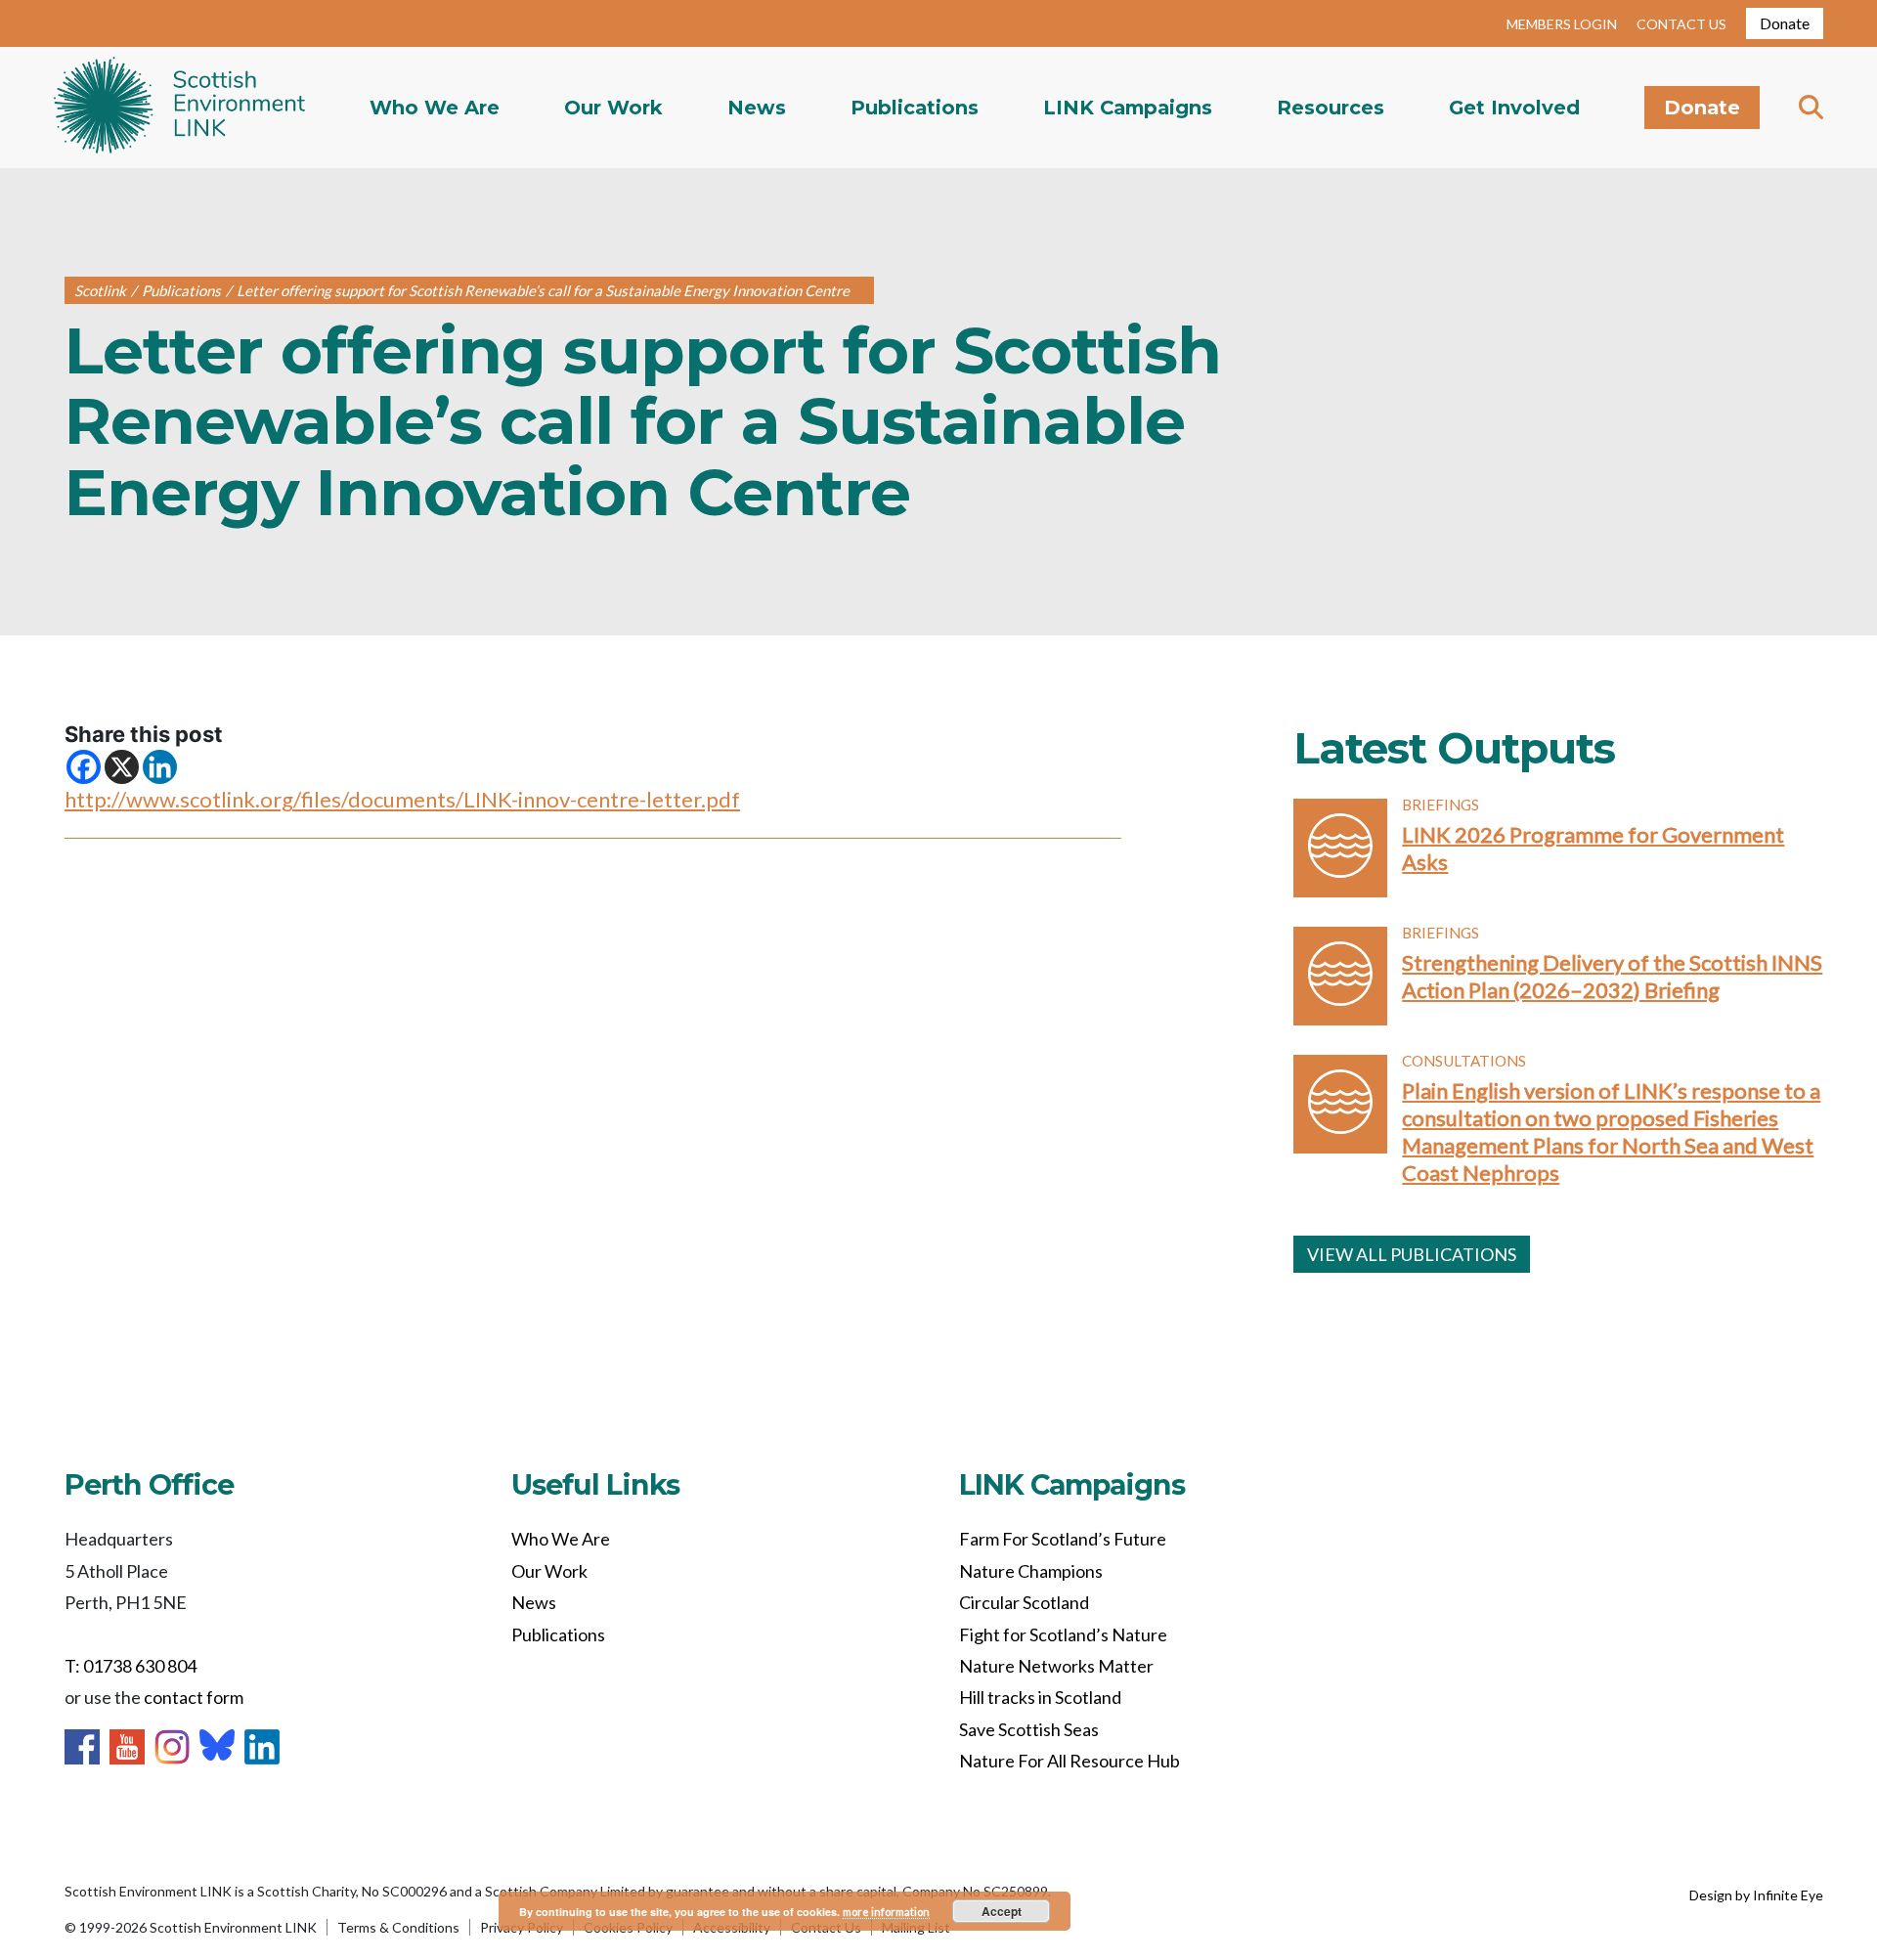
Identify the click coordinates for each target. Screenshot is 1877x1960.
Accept (1002, 1911)
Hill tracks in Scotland (1040, 1697)
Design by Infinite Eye (1756, 1895)
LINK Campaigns (1128, 108)
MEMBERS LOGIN (1562, 24)
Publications (915, 108)
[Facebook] (84, 767)
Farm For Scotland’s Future (1063, 1539)
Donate (1785, 23)
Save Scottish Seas (1029, 1729)
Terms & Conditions (398, 1927)
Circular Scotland (1024, 1602)
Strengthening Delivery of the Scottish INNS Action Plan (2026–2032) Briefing (1612, 976)
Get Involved (1514, 108)
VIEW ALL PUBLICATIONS (1412, 1254)
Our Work (613, 108)
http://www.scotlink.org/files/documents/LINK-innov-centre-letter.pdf (402, 799)
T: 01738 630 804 (131, 1666)
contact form (194, 1697)
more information (886, 1912)
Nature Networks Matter (1056, 1666)
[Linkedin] (160, 767)
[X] (122, 767)
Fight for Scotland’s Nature (1063, 1634)
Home (179, 108)
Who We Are (435, 108)
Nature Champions (1031, 1571)
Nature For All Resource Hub (1069, 1761)
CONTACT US (1681, 24)
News (757, 108)
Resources (1331, 108)
